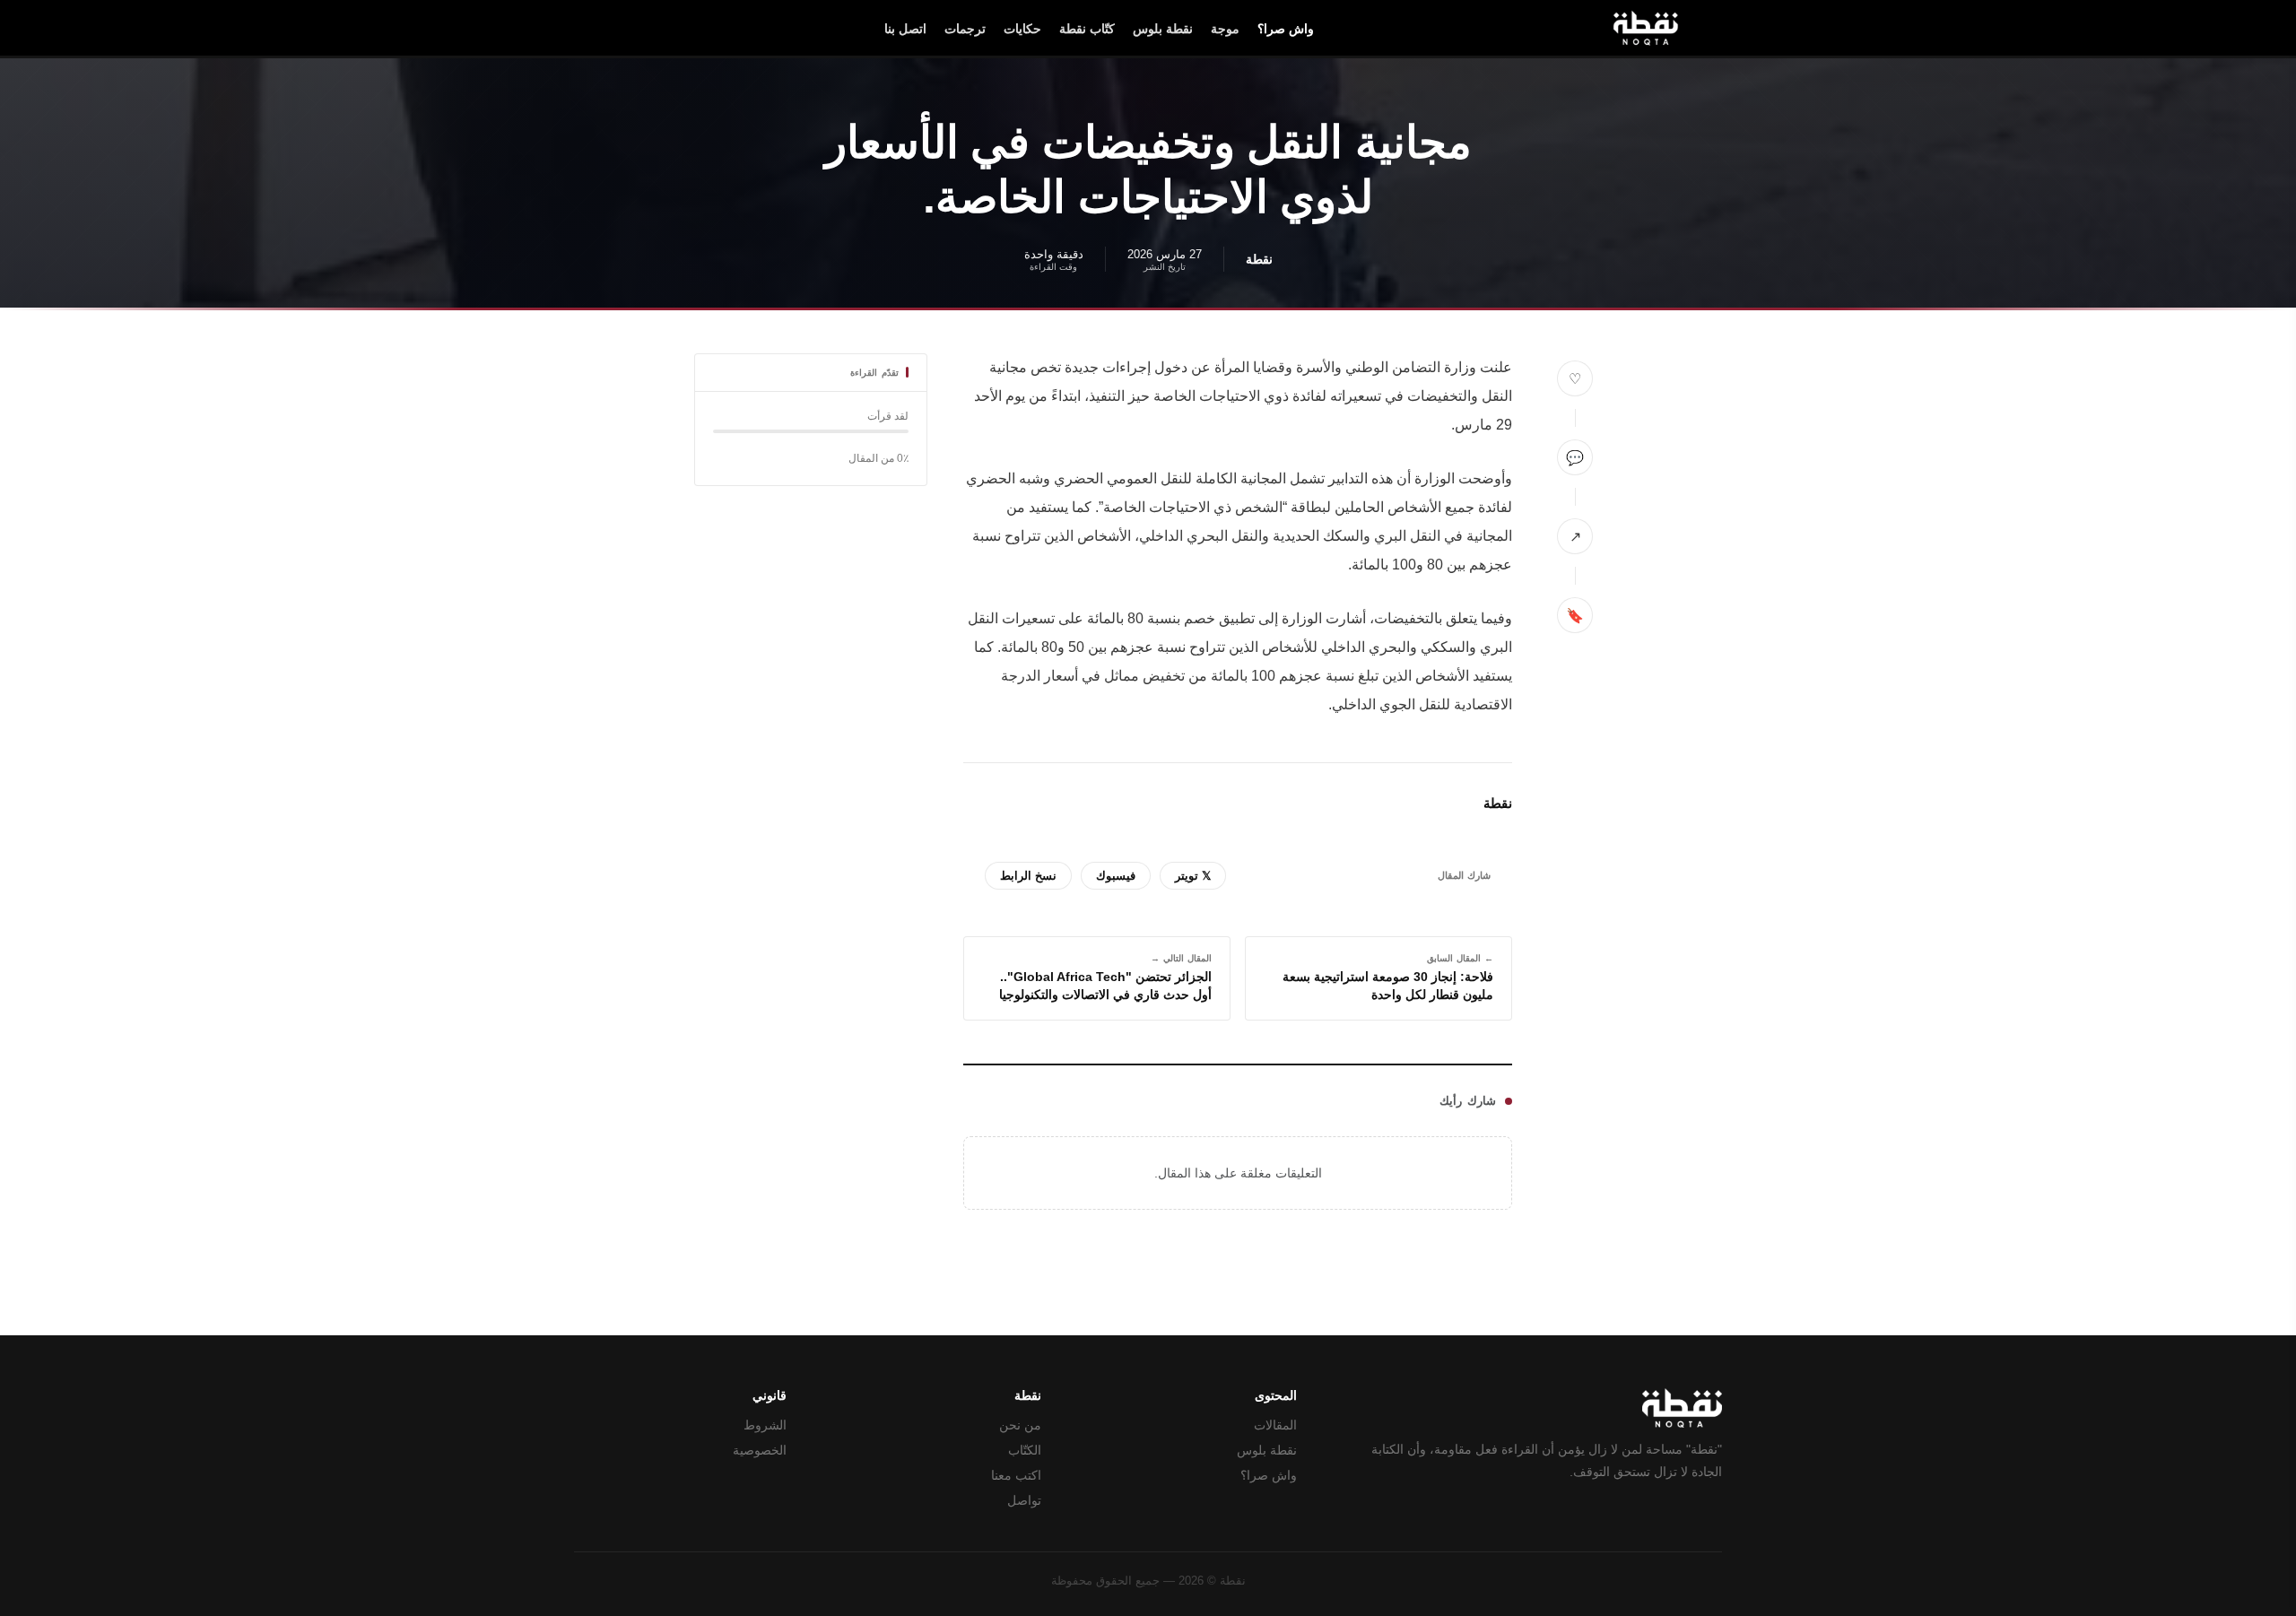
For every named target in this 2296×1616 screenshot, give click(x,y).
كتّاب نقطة (1087, 29)
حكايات (1022, 29)
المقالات (1275, 1425)
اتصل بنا (905, 29)
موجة (1225, 29)
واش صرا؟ (1286, 29)
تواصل (1024, 1501)
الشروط (765, 1425)
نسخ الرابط (1028, 876)
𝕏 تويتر (1193, 876)
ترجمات (965, 29)
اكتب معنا (1016, 1476)
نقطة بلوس (1163, 29)
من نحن (1020, 1425)
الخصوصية (760, 1451)
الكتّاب (1025, 1451)
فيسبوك (1116, 876)
